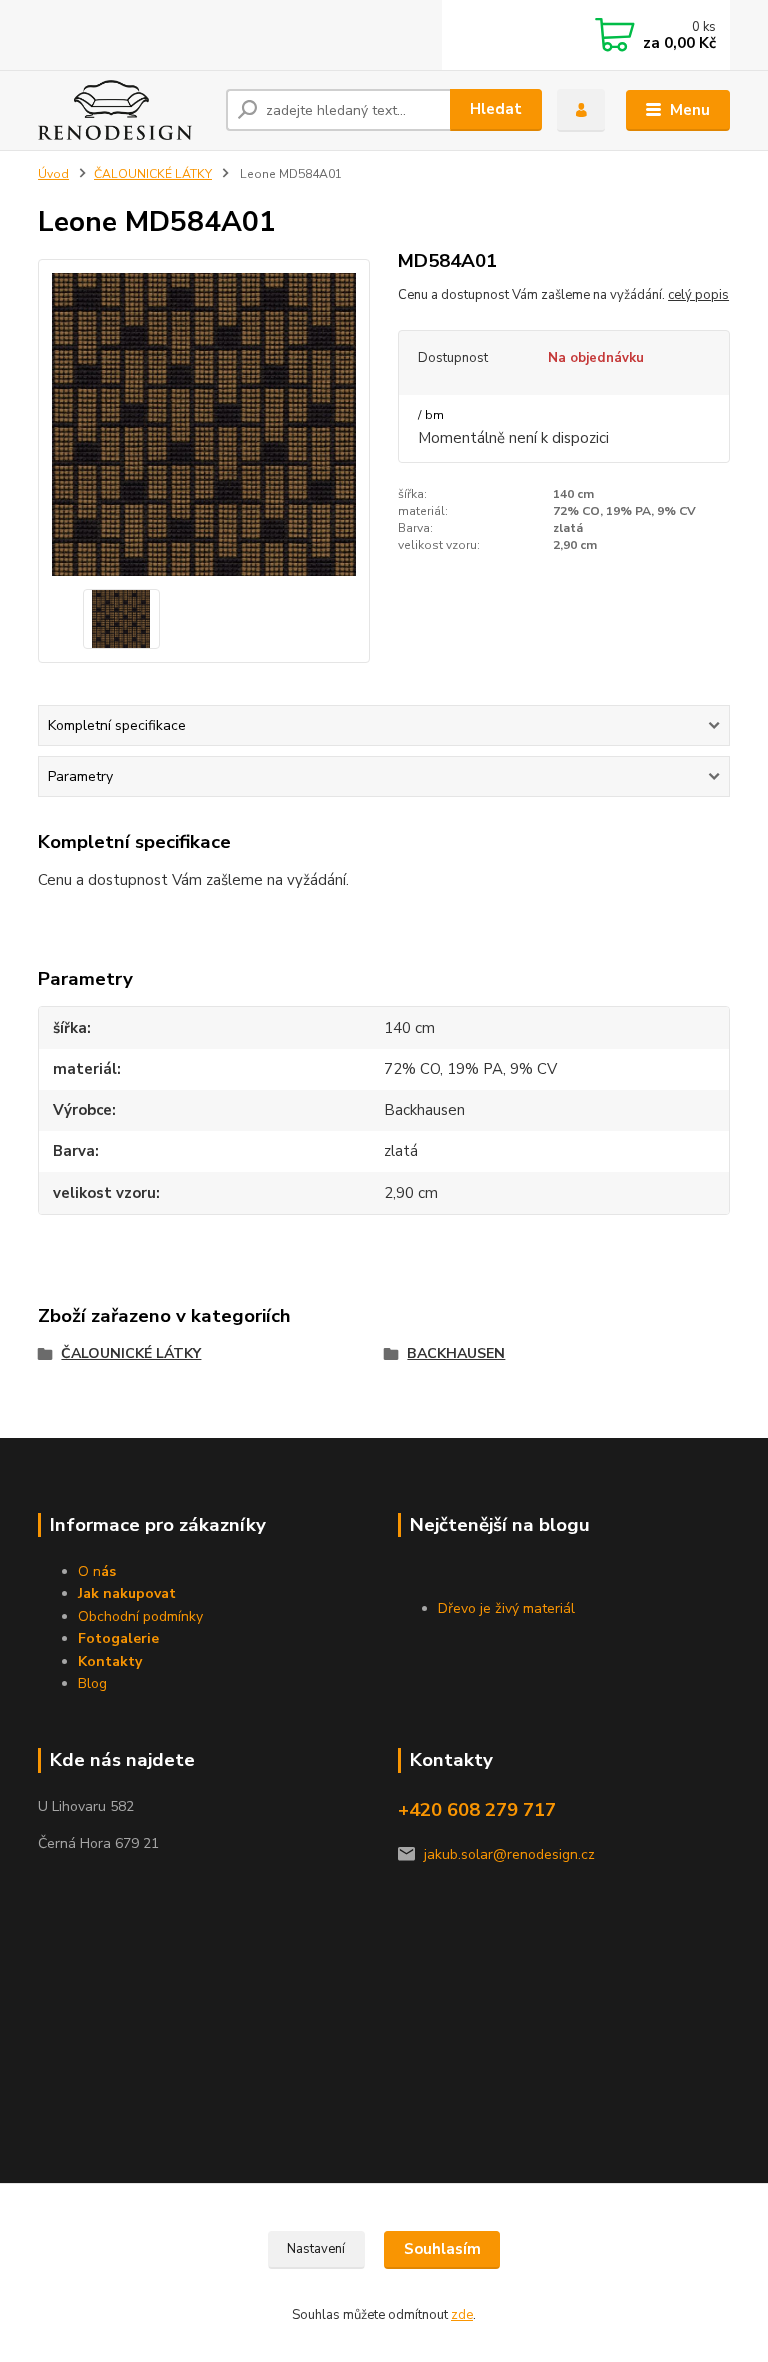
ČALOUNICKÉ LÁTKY (153, 174)
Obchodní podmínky (140, 1616)
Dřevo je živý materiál (506, 1608)
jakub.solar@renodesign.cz (509, 1854)
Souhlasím (442, 2249)
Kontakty (110, 1661)
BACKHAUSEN (456, 1353)
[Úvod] (124, 110)
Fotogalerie (118, 1638)
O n (97, 1571)
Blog (92, 1683)
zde (462, 2315)
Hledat (496, 109)
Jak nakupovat (127, 1593)
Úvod (53, 174)
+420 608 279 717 (477, 1810)
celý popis (698, 295)
